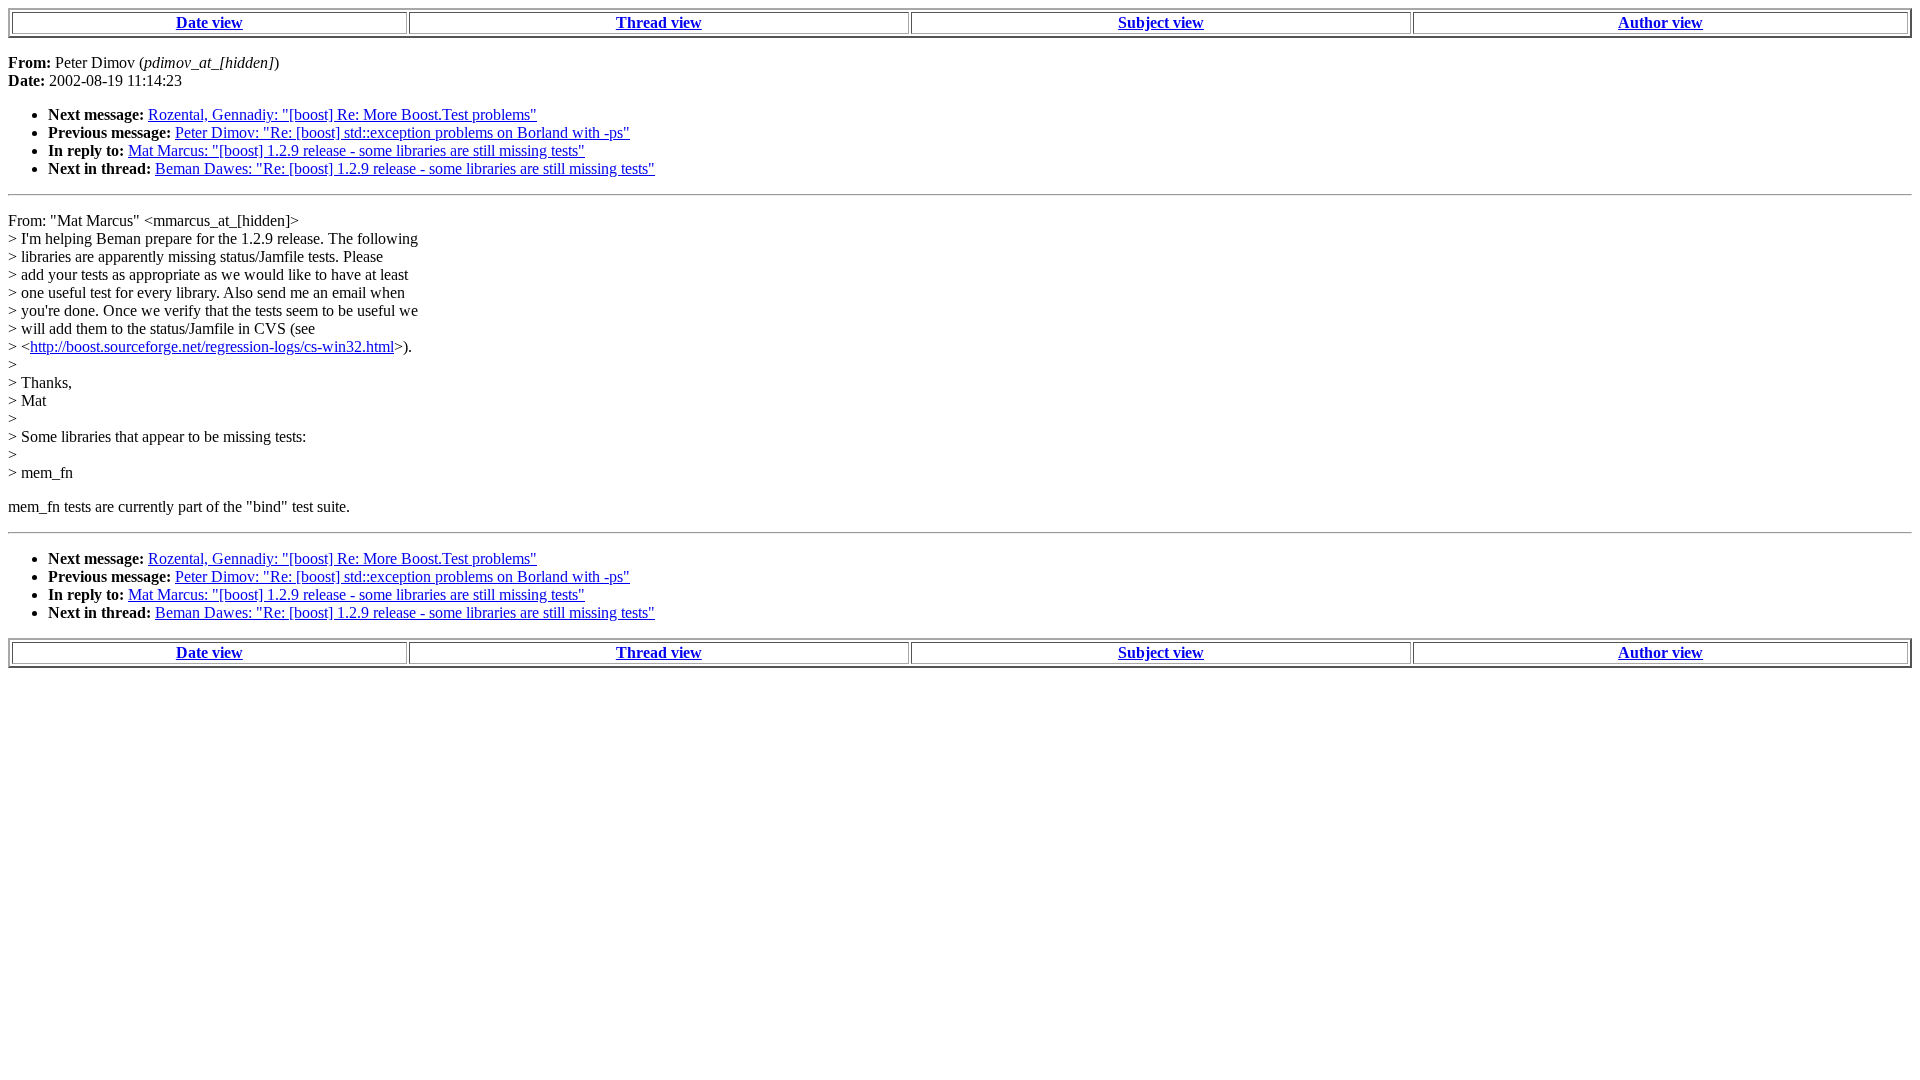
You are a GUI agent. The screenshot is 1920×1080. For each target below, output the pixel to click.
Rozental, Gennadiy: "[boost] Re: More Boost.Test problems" (342, 114)
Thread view (659, 22)
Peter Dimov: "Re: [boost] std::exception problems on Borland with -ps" (402, 132)
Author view (1660, 22)
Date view (209, 22)
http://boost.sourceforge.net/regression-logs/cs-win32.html (212, 346)
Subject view (1161, 22)
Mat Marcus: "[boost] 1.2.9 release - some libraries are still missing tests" (356, 150)
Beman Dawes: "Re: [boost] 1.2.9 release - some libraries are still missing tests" (405, 168)
